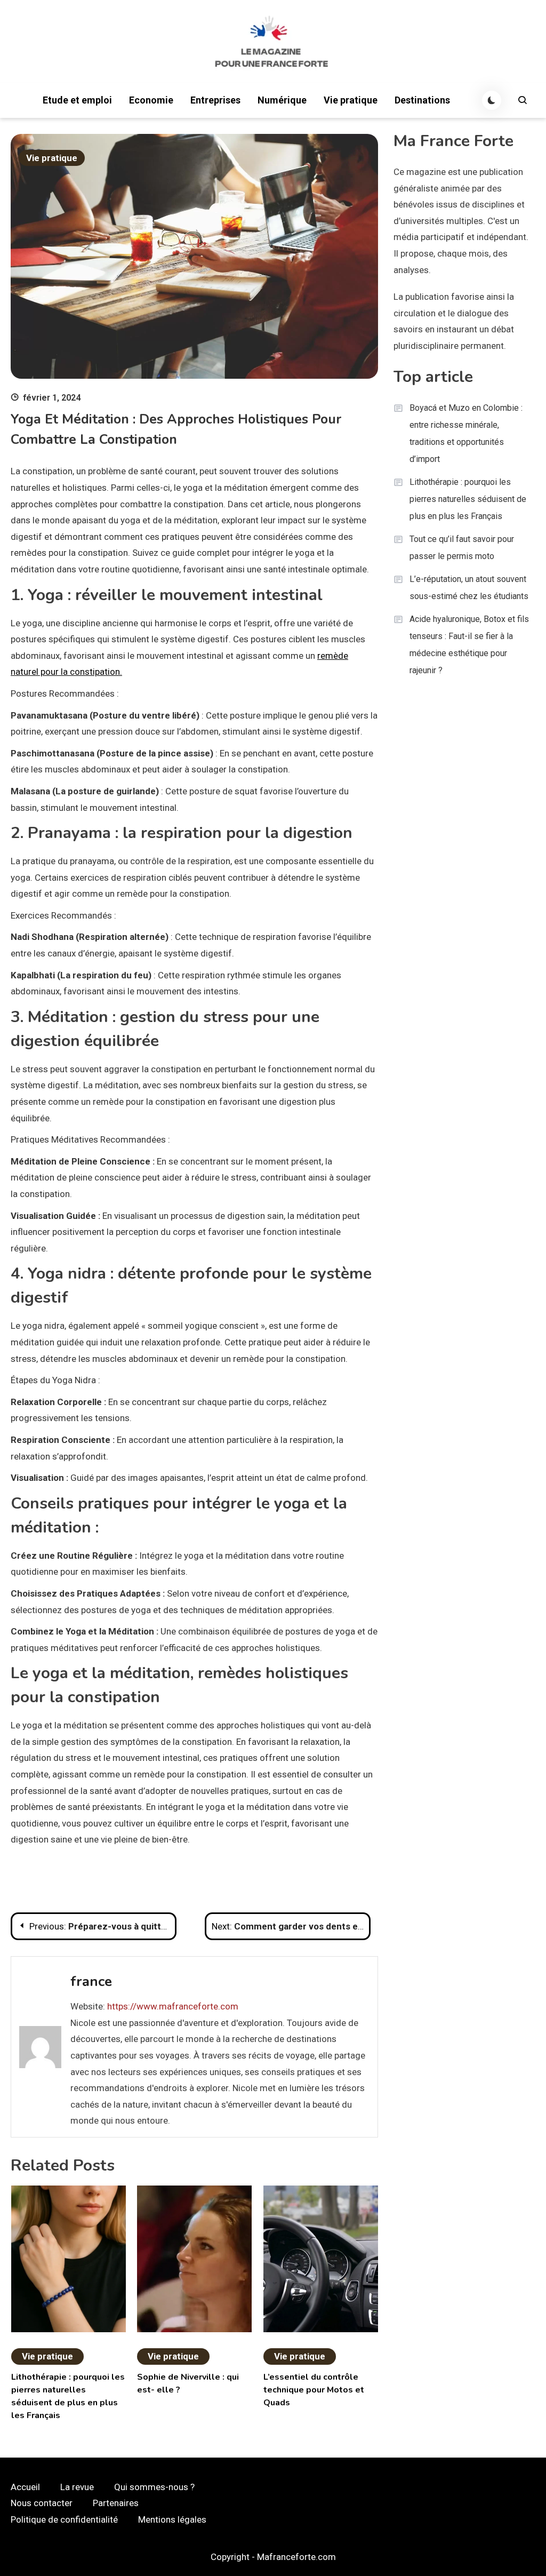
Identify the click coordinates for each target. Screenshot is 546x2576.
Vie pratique (351, 100)
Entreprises (215, 100)
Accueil (25, 2487)
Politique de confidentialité (64, 2519)
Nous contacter (42, 2503)
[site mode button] (492, 100)
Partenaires (116, 2503)
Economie (151, 100)
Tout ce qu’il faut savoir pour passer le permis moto (462, 548)
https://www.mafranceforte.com (173, 2006)
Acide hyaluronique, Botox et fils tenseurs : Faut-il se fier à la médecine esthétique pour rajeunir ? (469, 645)
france (91, 1981)
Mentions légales (172, 2519)
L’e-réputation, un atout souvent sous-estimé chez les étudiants (469, 588)
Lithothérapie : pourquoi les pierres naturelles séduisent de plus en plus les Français (468, 499)
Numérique (282, 100)
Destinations (422, 100)
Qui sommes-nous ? (154, 2487)
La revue (77, 2487)
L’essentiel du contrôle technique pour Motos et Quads (314, 2390)
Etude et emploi (77, 100)
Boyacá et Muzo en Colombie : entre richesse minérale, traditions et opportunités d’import (466, 433)
